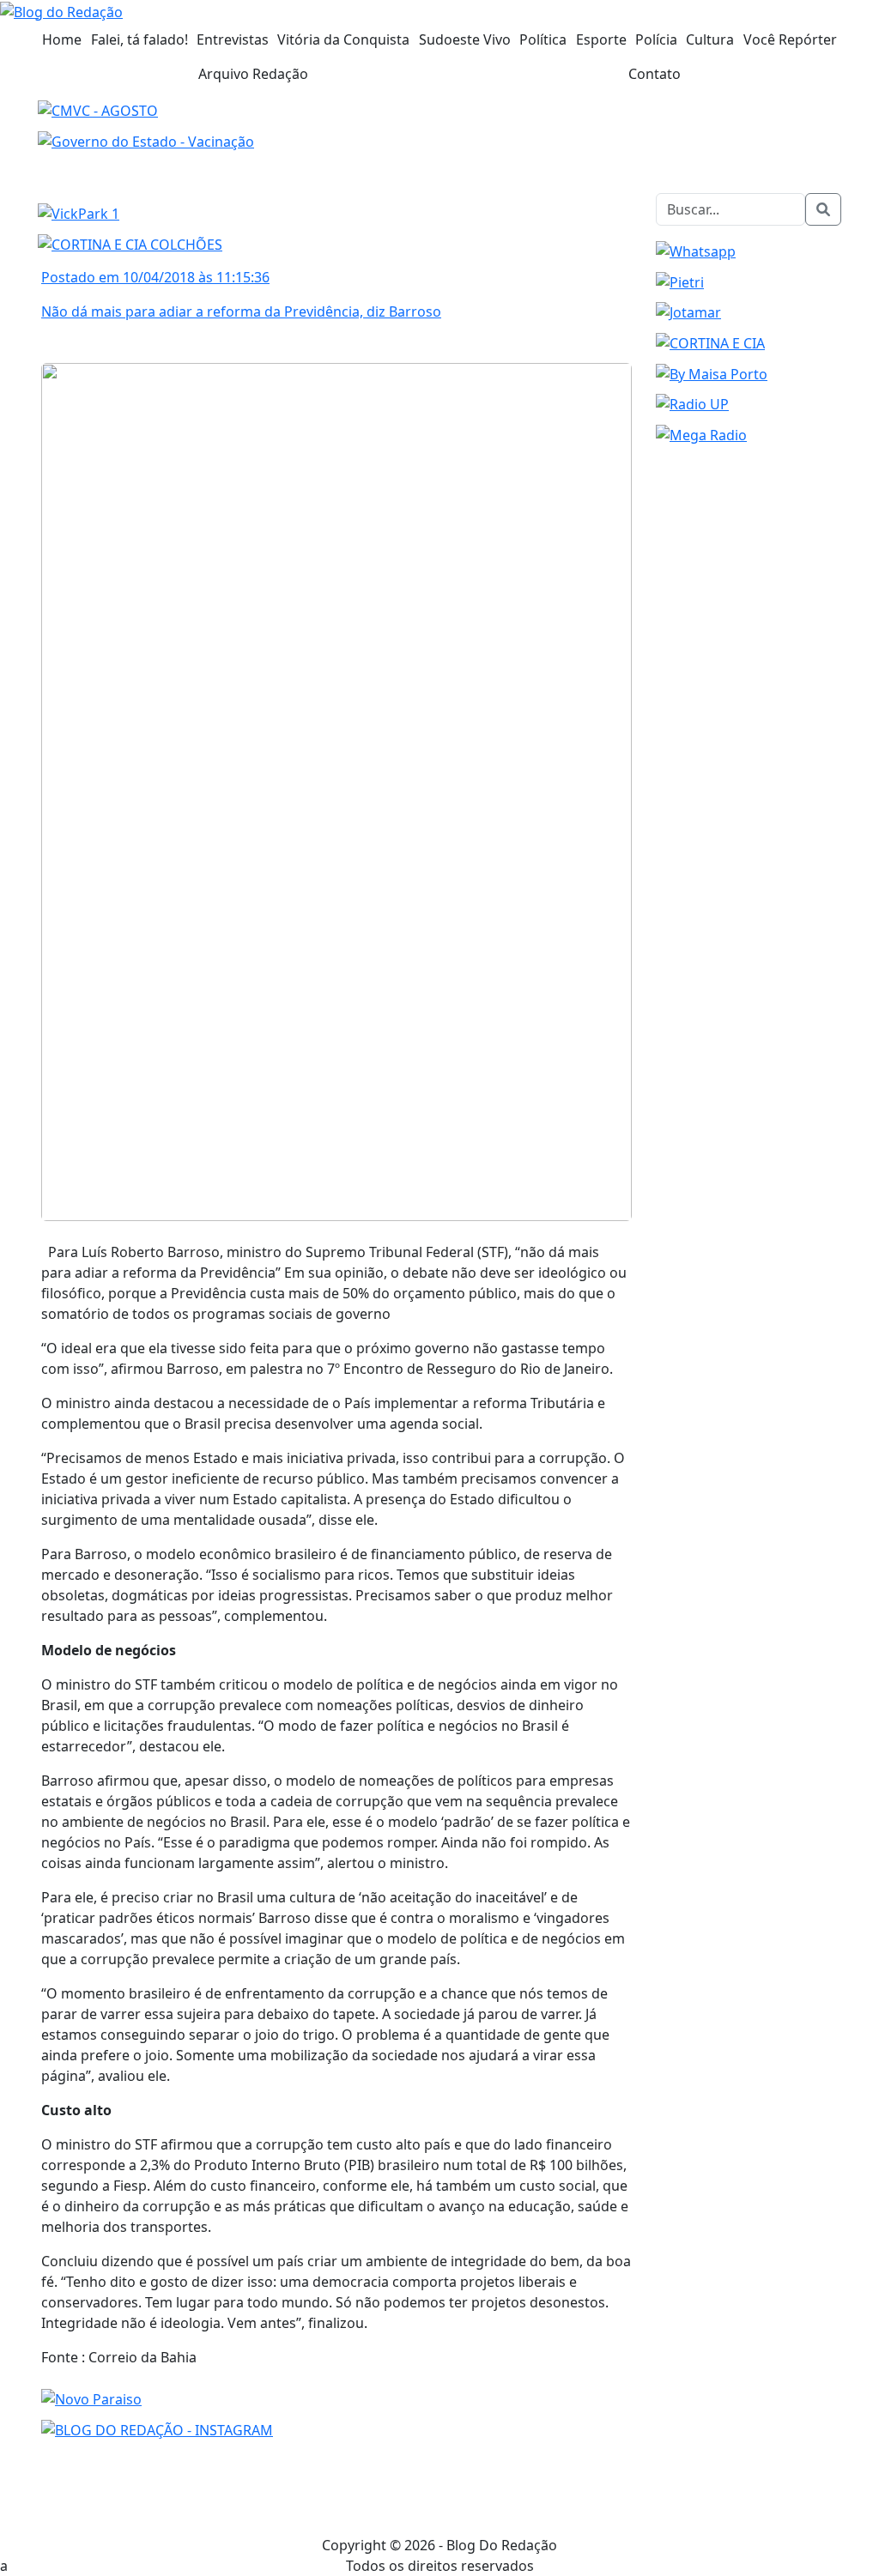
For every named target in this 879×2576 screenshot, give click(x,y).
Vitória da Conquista (343, 39)
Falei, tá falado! (139, 39)
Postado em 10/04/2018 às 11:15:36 (155, 277)
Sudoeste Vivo (465, 39)
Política (543, 39)
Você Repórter (790, 39)
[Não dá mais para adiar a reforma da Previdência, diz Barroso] (336, 790)
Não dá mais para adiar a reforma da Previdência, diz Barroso (241, 311)
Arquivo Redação (253, 74)
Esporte (601, 39)
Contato (655, 74)
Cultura (710, 39)
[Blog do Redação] (61, 10)
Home (62, 39)
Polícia (656, 39)
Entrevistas (233, 39)
